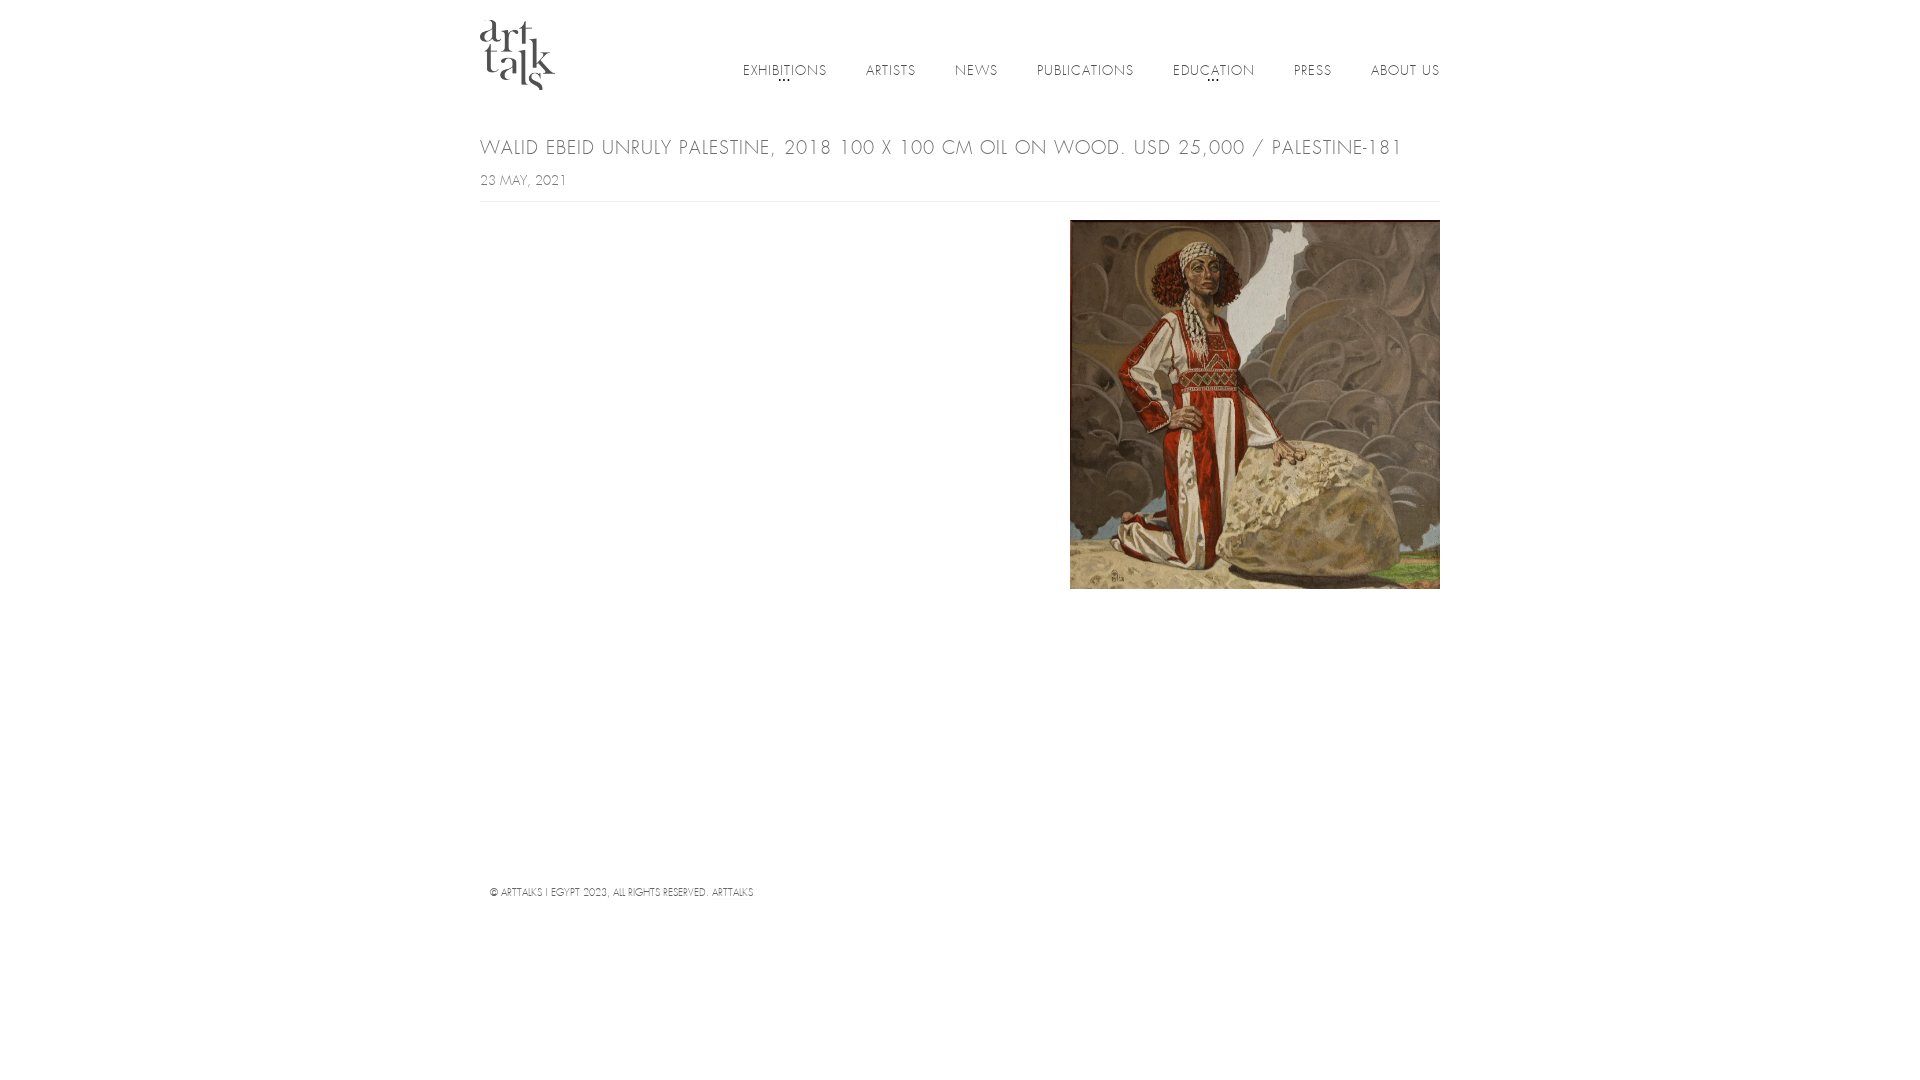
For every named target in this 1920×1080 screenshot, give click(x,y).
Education (1214, 71)
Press (1313, 71)
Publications (1085, 71)
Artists (891, 71)
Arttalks (732, 893)
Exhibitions (785, 71)
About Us (1405, 71)
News (976, 71)
